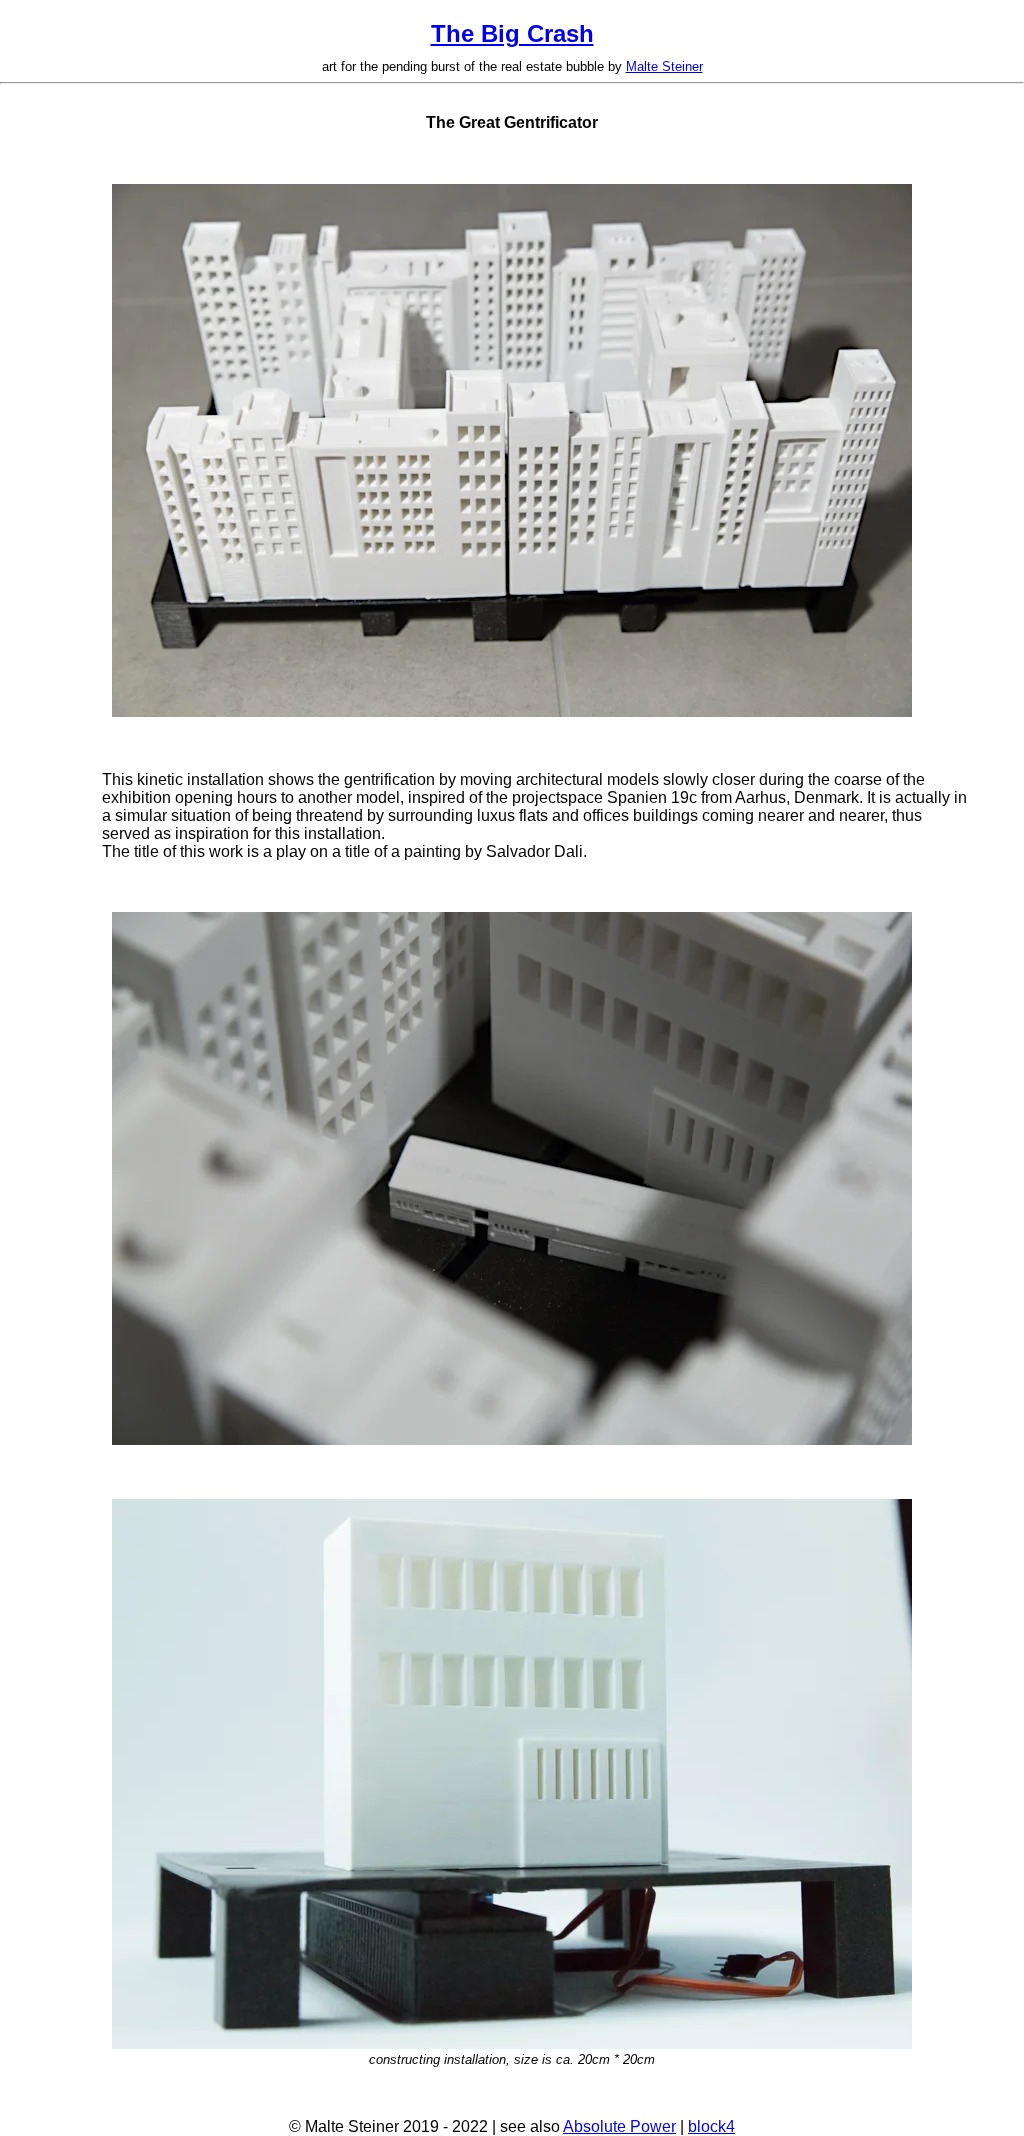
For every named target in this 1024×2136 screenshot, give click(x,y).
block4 (711, 2126)
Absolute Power (619, 2126)
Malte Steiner (664, 66)
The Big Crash (512, 33)
